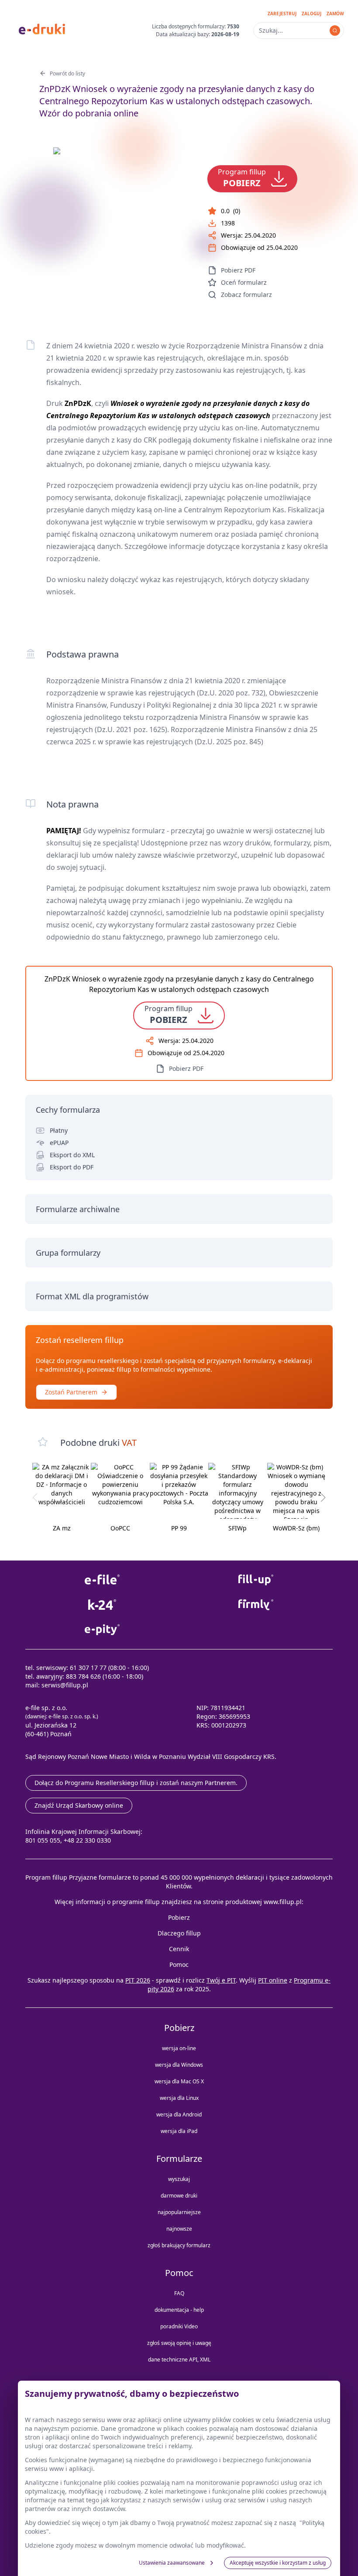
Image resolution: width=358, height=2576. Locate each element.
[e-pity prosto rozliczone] (102, 1630)
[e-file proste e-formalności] (102, 1580)
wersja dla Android (179, 2114)
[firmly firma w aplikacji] (256, 1605)
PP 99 (179, 1528)
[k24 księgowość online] (102, 1605)
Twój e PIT (221, 1980)
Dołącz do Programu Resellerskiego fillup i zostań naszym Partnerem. (136, 1783)
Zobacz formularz (246, 295)
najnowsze (179, 2229)
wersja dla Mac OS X (179, 2081)
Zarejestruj (282, 14)
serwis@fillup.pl (65, 1685)
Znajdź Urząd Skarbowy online (79, 1805)
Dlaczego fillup (179, 1933)
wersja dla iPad (179, 2131)
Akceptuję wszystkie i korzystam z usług (278, 2563)
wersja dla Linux (179, 2098)
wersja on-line (179, 2048)
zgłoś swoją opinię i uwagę (179, 2343)
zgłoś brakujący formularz (179, 2245)
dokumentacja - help (179, 2310)
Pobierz (179, 1917)
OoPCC (120, 1528)
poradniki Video (179, 2326)
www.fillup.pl (283, 1902)
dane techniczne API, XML (179, 2360)
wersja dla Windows (179, 2065)
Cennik (179, 1949)
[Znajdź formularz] (335, 31)
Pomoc (179, 1964)
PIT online (273, 1980)
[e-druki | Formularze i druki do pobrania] (42, 28)
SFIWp (238, 1528)
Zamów (335, 14)
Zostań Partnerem (71, 1392)
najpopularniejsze (179, 2212)
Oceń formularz (244, 282)
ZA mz (62, 1528)
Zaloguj (312, 14)
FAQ (179, 2293)
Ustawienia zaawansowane (172, 2563)
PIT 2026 (138, 1980)
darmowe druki (179, 2196)
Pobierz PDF (238, 270)
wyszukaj (179, 2179)
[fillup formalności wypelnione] (256, 1580)
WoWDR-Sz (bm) (296, 1528)
